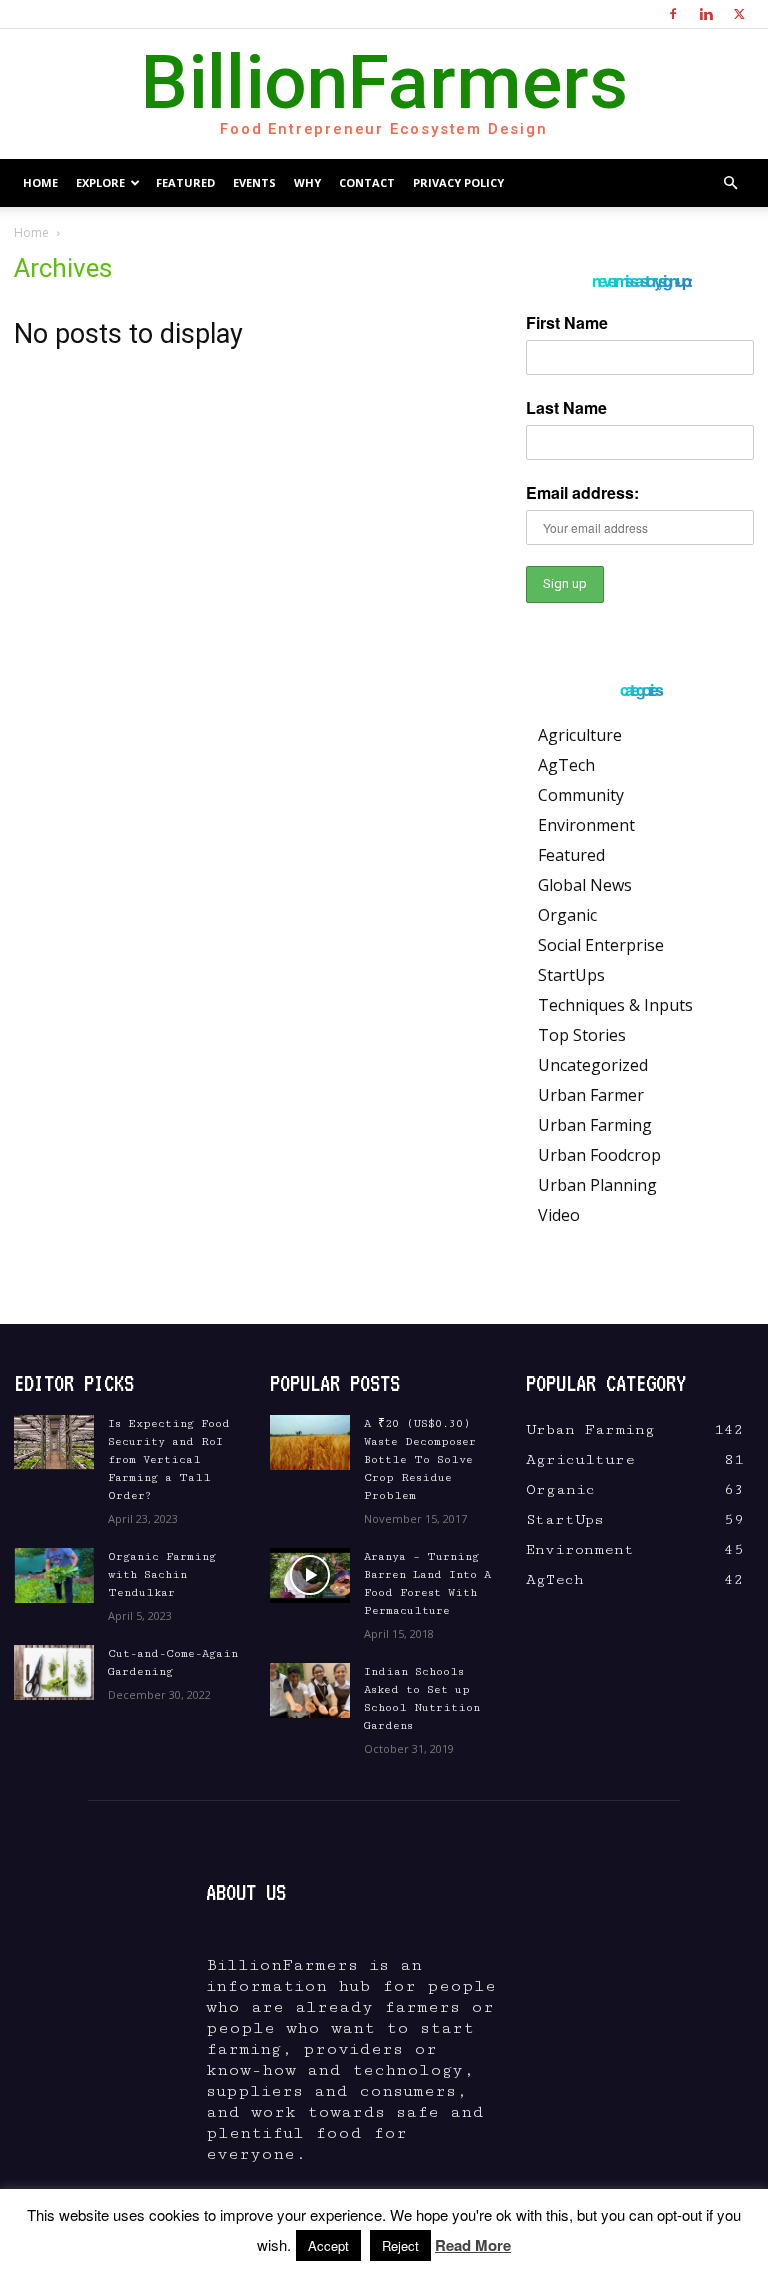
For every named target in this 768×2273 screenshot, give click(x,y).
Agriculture (580, 735)
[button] (730, 183)
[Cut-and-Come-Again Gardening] (54, 1672)
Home (40, 182)
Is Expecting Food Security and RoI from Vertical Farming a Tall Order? (169, 1459)
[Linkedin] (706, 14)
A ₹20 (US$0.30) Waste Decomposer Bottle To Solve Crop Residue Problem (420, 1459)
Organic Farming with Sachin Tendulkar (162, 1574)
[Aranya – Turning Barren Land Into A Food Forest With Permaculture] (310, 1575)
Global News (585, 885)
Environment (586, 825)
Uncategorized (593, 1065)
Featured (185, 182)
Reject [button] (400, 2245)
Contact (367, 182)
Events (254, 182)
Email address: (582, 492)
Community (581, 795)
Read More (473, 2245)
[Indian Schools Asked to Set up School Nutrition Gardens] (310, 1690)
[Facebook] (673, 14)
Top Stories (582, 1035)
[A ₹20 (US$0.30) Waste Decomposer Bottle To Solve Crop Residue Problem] (310, 1442)
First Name (567, 322)
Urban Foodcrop (599, 1155)
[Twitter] (739, 14)
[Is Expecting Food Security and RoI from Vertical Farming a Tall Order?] (54, 1442)
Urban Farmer (591, 1095)
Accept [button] (328, 2245)
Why (307, 182)
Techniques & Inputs (615, 1005)
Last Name (566, 407)
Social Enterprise (601, 945)
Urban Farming (595, 1125)
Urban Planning (597, 1185)
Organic (567, 915)
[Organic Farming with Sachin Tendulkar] (54, 1575)
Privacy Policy (458, 182)
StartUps (571, 975)
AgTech (566, 765)
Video (559, 1215)
